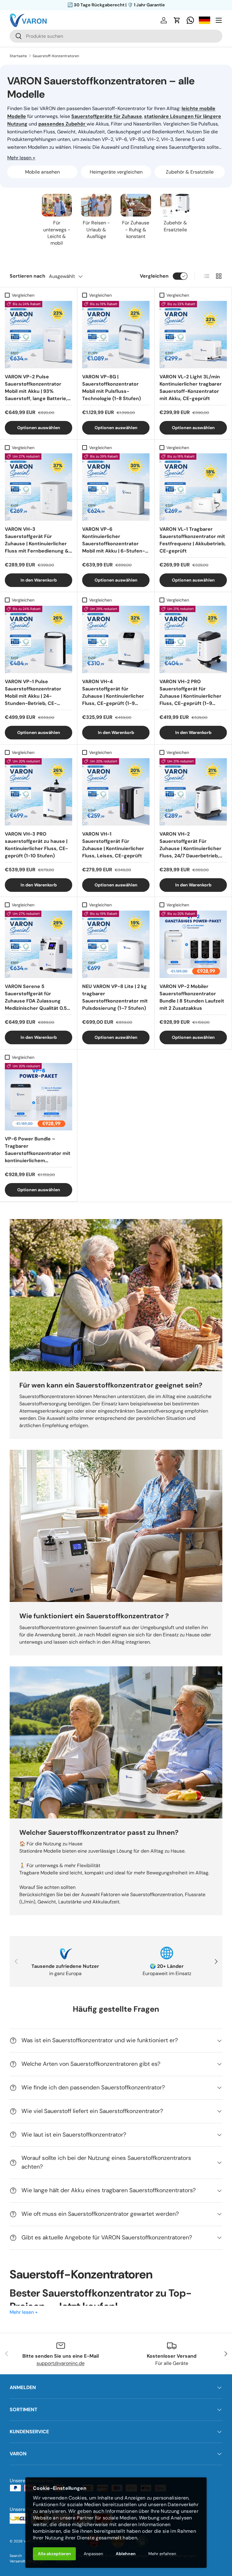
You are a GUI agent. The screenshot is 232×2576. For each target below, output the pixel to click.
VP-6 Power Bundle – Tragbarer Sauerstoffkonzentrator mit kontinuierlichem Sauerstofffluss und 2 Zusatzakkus (38, 1149)
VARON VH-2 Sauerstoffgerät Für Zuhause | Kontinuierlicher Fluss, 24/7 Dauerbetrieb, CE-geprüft (190, 845)
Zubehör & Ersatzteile (190, 172)
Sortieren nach (27, 276)
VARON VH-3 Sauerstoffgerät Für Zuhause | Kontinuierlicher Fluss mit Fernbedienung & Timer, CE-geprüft (37, 540)
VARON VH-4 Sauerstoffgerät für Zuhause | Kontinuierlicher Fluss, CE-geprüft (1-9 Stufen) (113, 692)
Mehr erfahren (162, 2554)
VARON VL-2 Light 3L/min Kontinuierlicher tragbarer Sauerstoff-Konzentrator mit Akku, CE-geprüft (191, 387)
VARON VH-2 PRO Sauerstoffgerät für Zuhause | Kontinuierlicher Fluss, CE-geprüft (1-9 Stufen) (190, 692)
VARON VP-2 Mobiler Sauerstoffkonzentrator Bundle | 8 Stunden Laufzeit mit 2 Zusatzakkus (192, 997)
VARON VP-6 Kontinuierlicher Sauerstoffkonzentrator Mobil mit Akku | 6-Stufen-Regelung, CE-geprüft (114, 540)
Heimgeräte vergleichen (116, 172)
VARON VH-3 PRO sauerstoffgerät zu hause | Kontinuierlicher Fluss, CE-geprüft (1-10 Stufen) (36, 845)
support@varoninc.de (61, 2363)
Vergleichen (154, 276)
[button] (177, 20)
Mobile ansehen (42, 172)
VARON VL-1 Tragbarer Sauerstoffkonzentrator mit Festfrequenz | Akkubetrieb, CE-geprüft (193, 540)
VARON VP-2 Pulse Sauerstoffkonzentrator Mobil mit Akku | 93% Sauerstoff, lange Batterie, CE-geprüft (36, 387)
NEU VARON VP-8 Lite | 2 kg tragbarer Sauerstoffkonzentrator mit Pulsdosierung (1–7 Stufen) (115, 997)
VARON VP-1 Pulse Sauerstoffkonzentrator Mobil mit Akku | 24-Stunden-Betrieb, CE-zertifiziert (33, 692)
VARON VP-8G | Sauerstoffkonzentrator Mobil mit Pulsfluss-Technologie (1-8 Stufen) (111, 387)
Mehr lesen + (21, 158)
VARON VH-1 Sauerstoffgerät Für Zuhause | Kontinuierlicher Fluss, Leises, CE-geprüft (113, 845)
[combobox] (116, 36)
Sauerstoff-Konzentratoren (56, 56)
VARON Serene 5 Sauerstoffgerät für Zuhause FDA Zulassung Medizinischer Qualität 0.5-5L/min (37, 997)
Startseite (18, 56)
